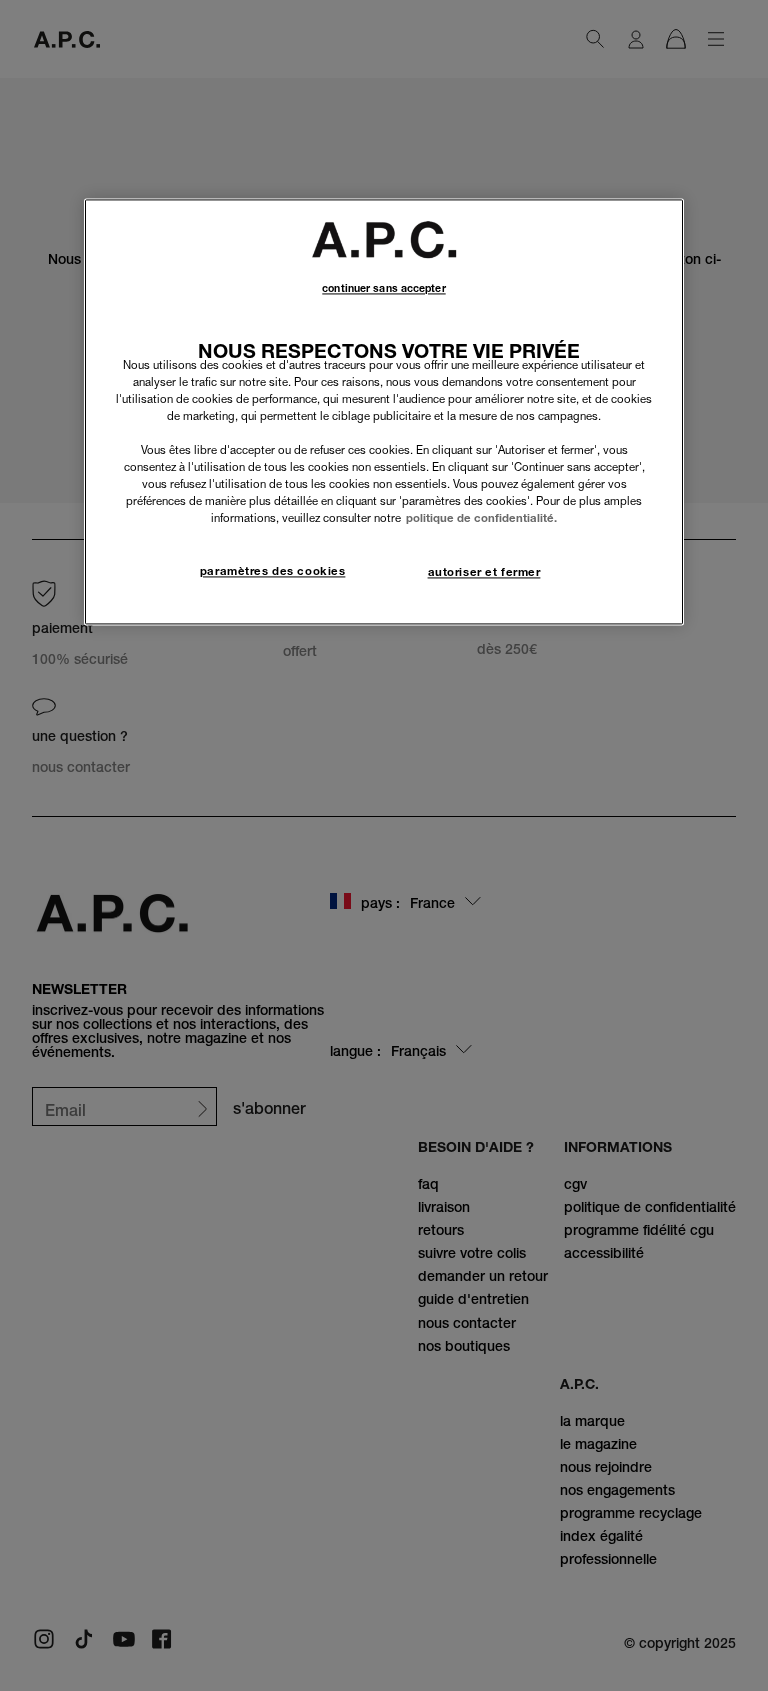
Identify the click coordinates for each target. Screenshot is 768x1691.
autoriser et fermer (484, 573)
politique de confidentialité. (481, 519)
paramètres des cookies (273, 572)
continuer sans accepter (383, 288)
